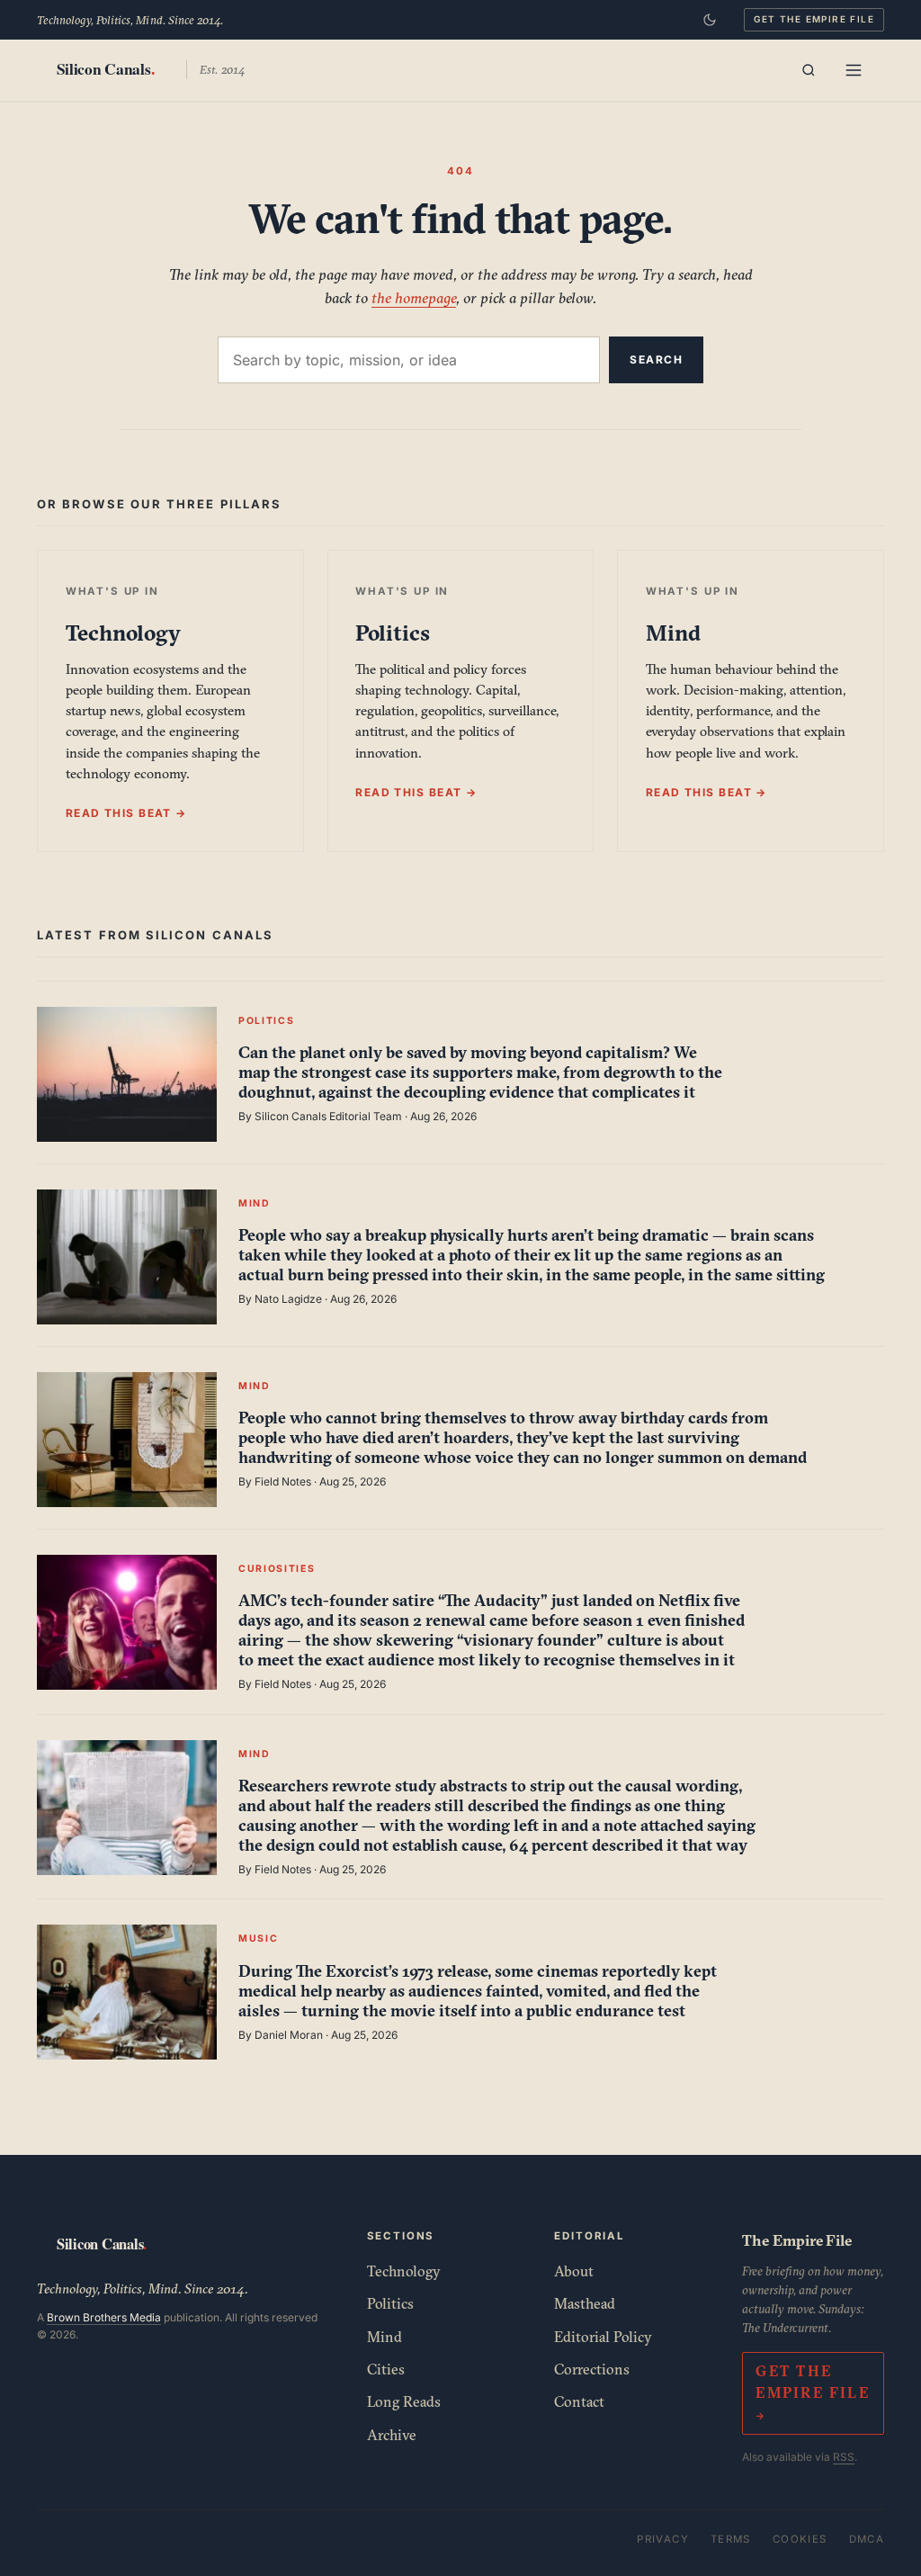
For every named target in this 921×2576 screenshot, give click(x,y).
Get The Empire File (814, 19)
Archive (392, 2435)
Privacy (663, 2539)
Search (656, 359)
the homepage (414, 297)
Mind (384, 2337)
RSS (844, 2457)
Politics (390, 2303)
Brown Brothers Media (104, 2317)
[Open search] (809, 70)
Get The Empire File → (813, 2393)
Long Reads (404, 2401)
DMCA (867, 2539)
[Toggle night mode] (710, 20)
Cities (386, 2369)
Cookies (800, 2539)
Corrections (592, 2369)
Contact (579, 2401)
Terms (731, 2539)
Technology (404, 2271)
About (574, 2271)
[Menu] (854, 70)
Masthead (585, 2303)
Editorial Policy (603, 2337)
